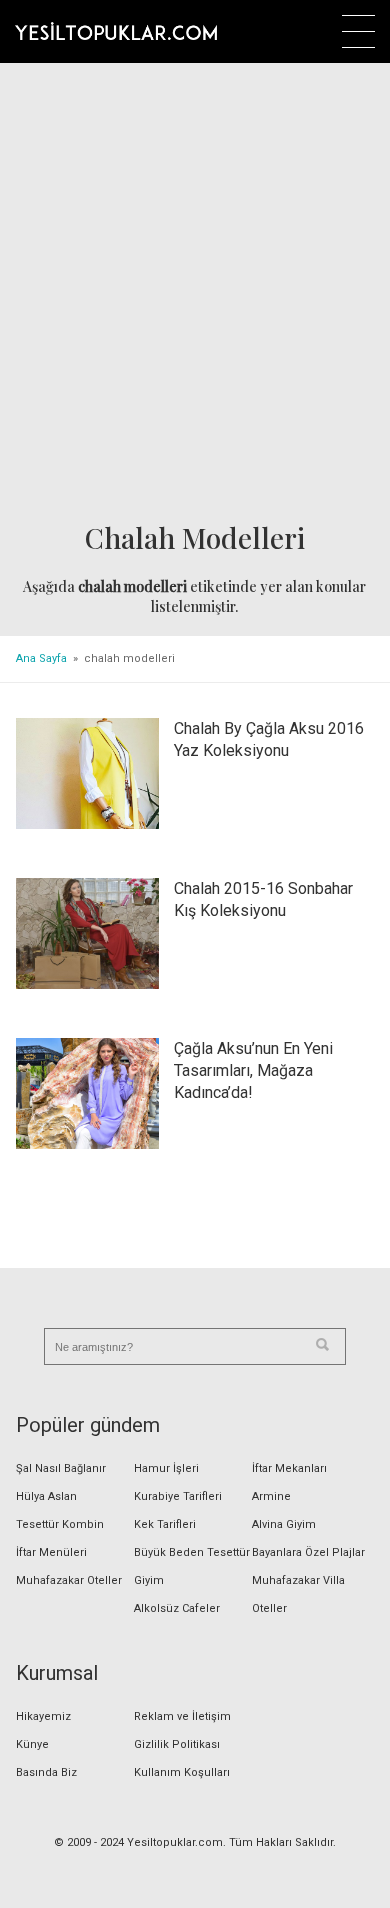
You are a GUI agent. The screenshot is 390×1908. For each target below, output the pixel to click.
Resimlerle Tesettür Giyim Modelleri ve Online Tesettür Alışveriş (116, 31)
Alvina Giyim (284, 1524)
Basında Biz (46, 1772)
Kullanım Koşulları (182, 1772)
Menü (358, 31)
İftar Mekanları (289, 1468)
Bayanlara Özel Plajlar (308, 1552)
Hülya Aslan (46, 1496)
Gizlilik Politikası (177, 1744)
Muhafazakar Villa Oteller (298, 1594)
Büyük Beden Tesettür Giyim (192, 1566)
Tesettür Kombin (60, 1524)
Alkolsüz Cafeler (177, 1608)
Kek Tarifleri (165, 1524)
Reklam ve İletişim (182, 1716)
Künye (32, 1744)
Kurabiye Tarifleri (178, 1496)
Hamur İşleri (166, 1468)
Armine (271, 1496)
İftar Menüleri (51, 1552)
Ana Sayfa (41, 658)
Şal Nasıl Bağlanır (61, 1468)
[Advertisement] (195, 294)
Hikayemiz (43, 1716)
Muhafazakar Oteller (69, 1580)
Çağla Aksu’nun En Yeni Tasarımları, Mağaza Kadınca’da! (253, 1070)
